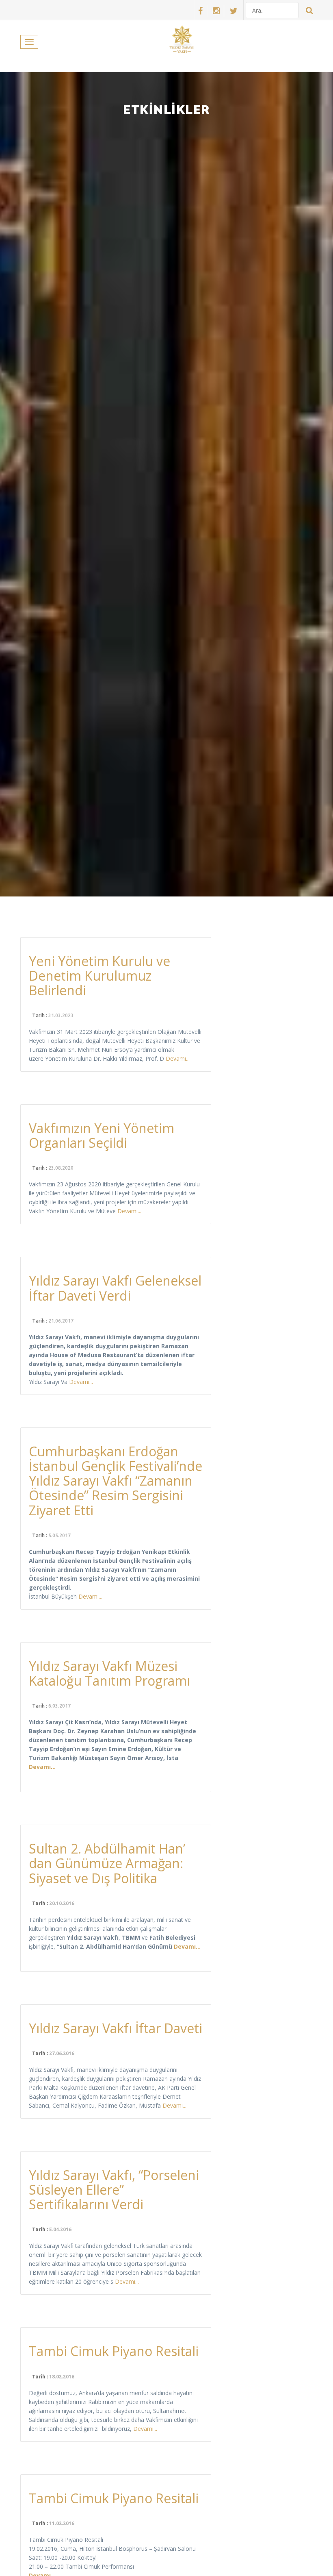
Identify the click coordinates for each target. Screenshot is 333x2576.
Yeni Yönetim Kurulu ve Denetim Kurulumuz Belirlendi (99, 976)
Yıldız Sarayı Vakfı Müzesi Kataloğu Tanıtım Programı (109, 1673)
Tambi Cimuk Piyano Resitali (114, 2351)
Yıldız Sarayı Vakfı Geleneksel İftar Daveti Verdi (115, 1288)
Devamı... (178, 1058)
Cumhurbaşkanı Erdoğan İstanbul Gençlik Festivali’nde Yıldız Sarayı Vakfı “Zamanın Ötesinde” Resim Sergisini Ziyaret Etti (116, 1481)
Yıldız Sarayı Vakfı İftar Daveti (116, 2028)
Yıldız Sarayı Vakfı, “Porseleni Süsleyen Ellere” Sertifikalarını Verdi (114, 2190)
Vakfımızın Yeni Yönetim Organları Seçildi (102, 1135)
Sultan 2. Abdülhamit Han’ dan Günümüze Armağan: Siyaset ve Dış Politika (107, 1863)
